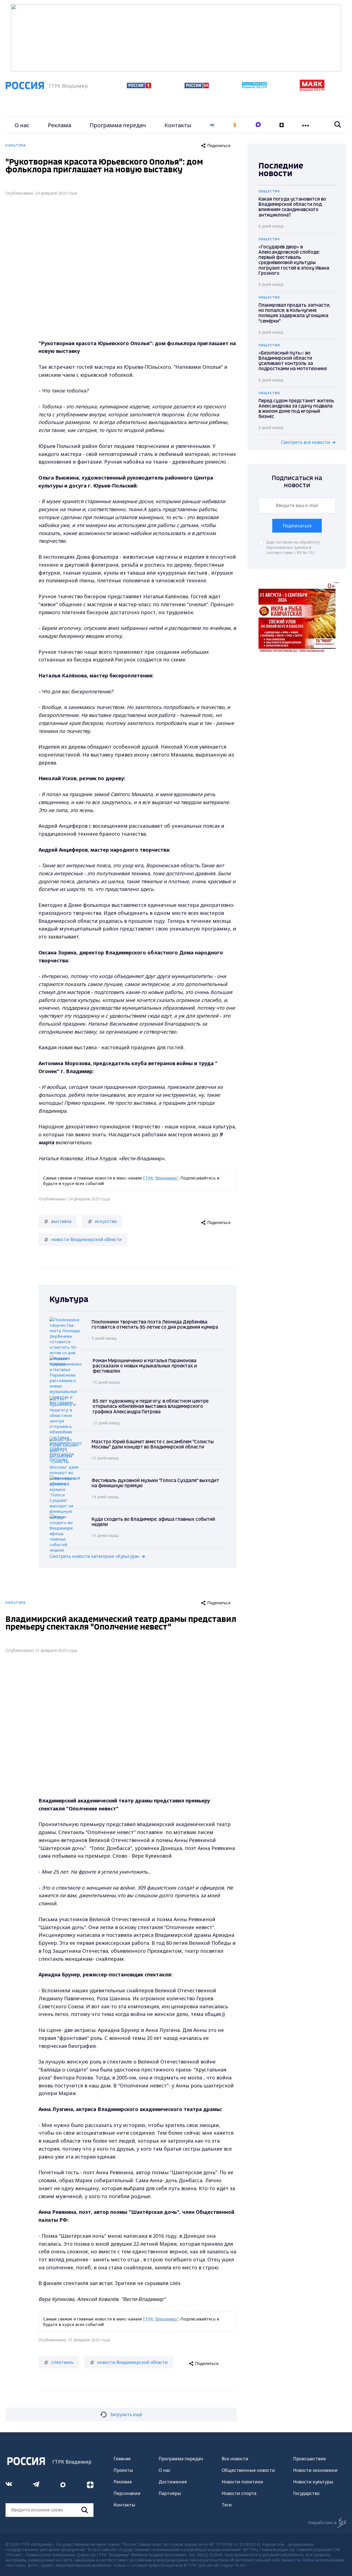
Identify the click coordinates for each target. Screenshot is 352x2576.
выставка (61, 1221)
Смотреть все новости (306, 442)
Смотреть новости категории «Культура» (94, 1556)
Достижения (173, 2482)
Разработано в (322, 2523)
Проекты (123, 2470)
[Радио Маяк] (312, 90)
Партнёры (170, 2493)
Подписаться (297, 526)
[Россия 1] (139, 87)
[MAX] (258, 125)
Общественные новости (248, 2470)
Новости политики (242, 2482)
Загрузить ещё (126, 2414)
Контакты (178, 125)
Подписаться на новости (297, 482)
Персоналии (127, 2493)
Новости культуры (313, 2482)
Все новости (235, 2459)
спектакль (62, 2362)
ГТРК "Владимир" (161, 1178)
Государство (306, 2493)
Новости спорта (239, 2493)
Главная (122, 2459)
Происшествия (309, 2459)
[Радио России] (254, 87)
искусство (106, 1221)
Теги (227, 2505)
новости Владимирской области (86, 1239)
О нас (22, 125)
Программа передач (118, 125)
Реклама (60, 125)
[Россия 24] (197, 87)
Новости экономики (315, 2470)
